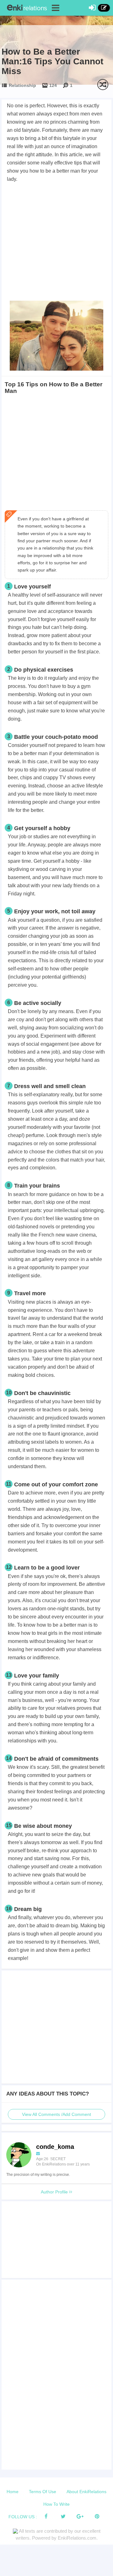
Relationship (22, 85)
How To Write (56, 2504)
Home (13, 2492)
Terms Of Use (43, 2492)
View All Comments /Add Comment (56, 2114)
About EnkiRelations (86, 2492)
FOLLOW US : (23, 2517)
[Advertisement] (56, 243)
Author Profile (55, 2192)
